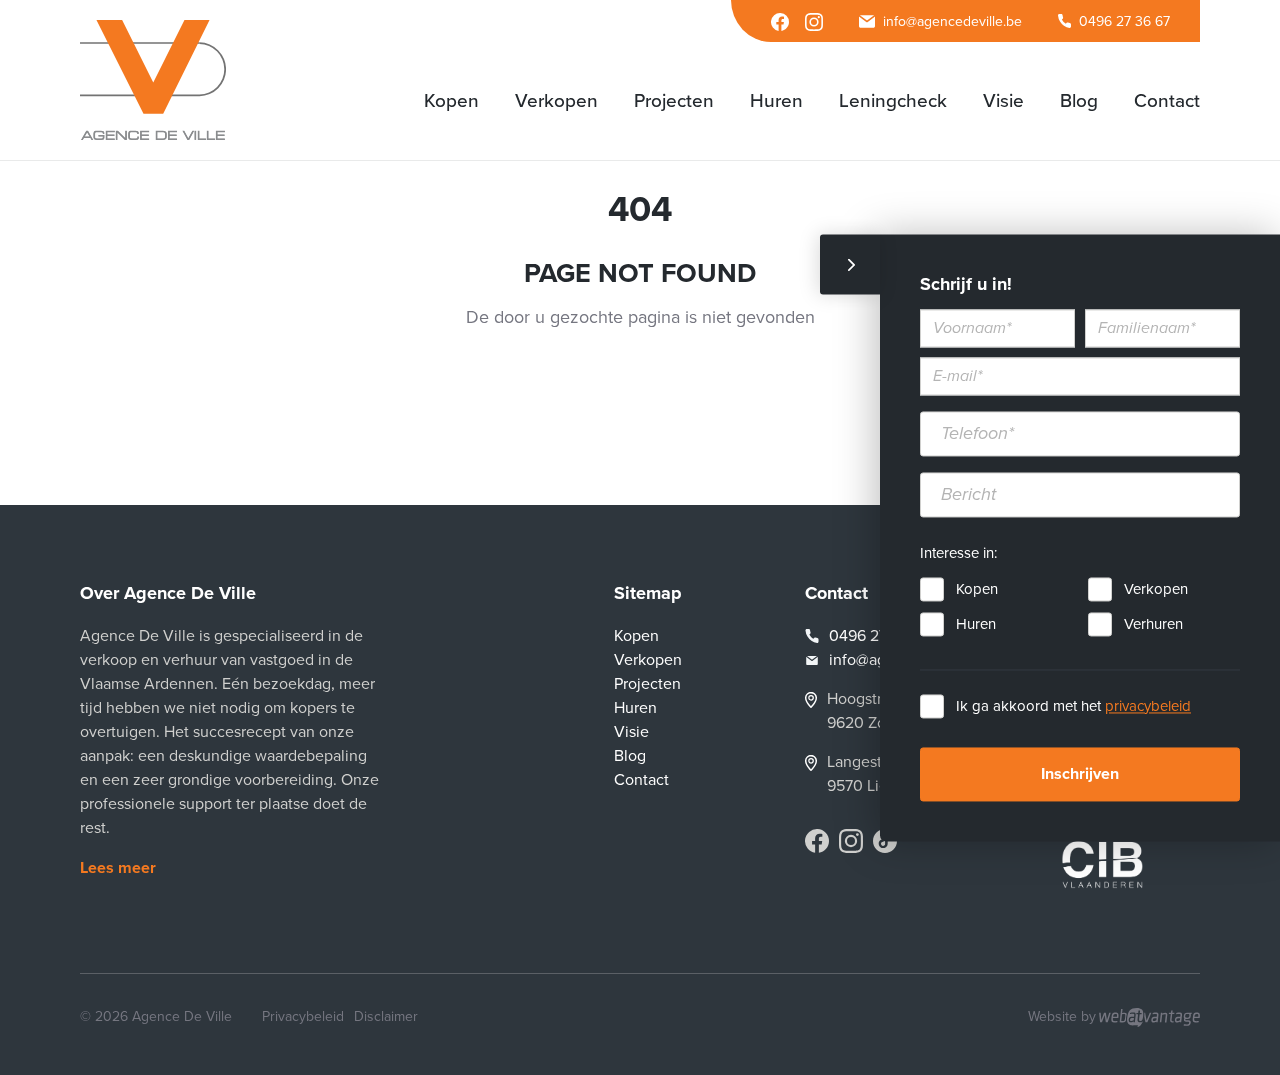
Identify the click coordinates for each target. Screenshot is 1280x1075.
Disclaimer (386, 1016)
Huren (976, 624)
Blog (630, 756)
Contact (641, 780)
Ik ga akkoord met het (1073, 706)
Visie (631, 732)
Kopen (977, 589)
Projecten (647, 684)
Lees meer (118, 868)
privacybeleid (1148, 706)
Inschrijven (1080, 774)
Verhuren (1153, 624)
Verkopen (1156, 589)
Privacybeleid (303, 1016)
